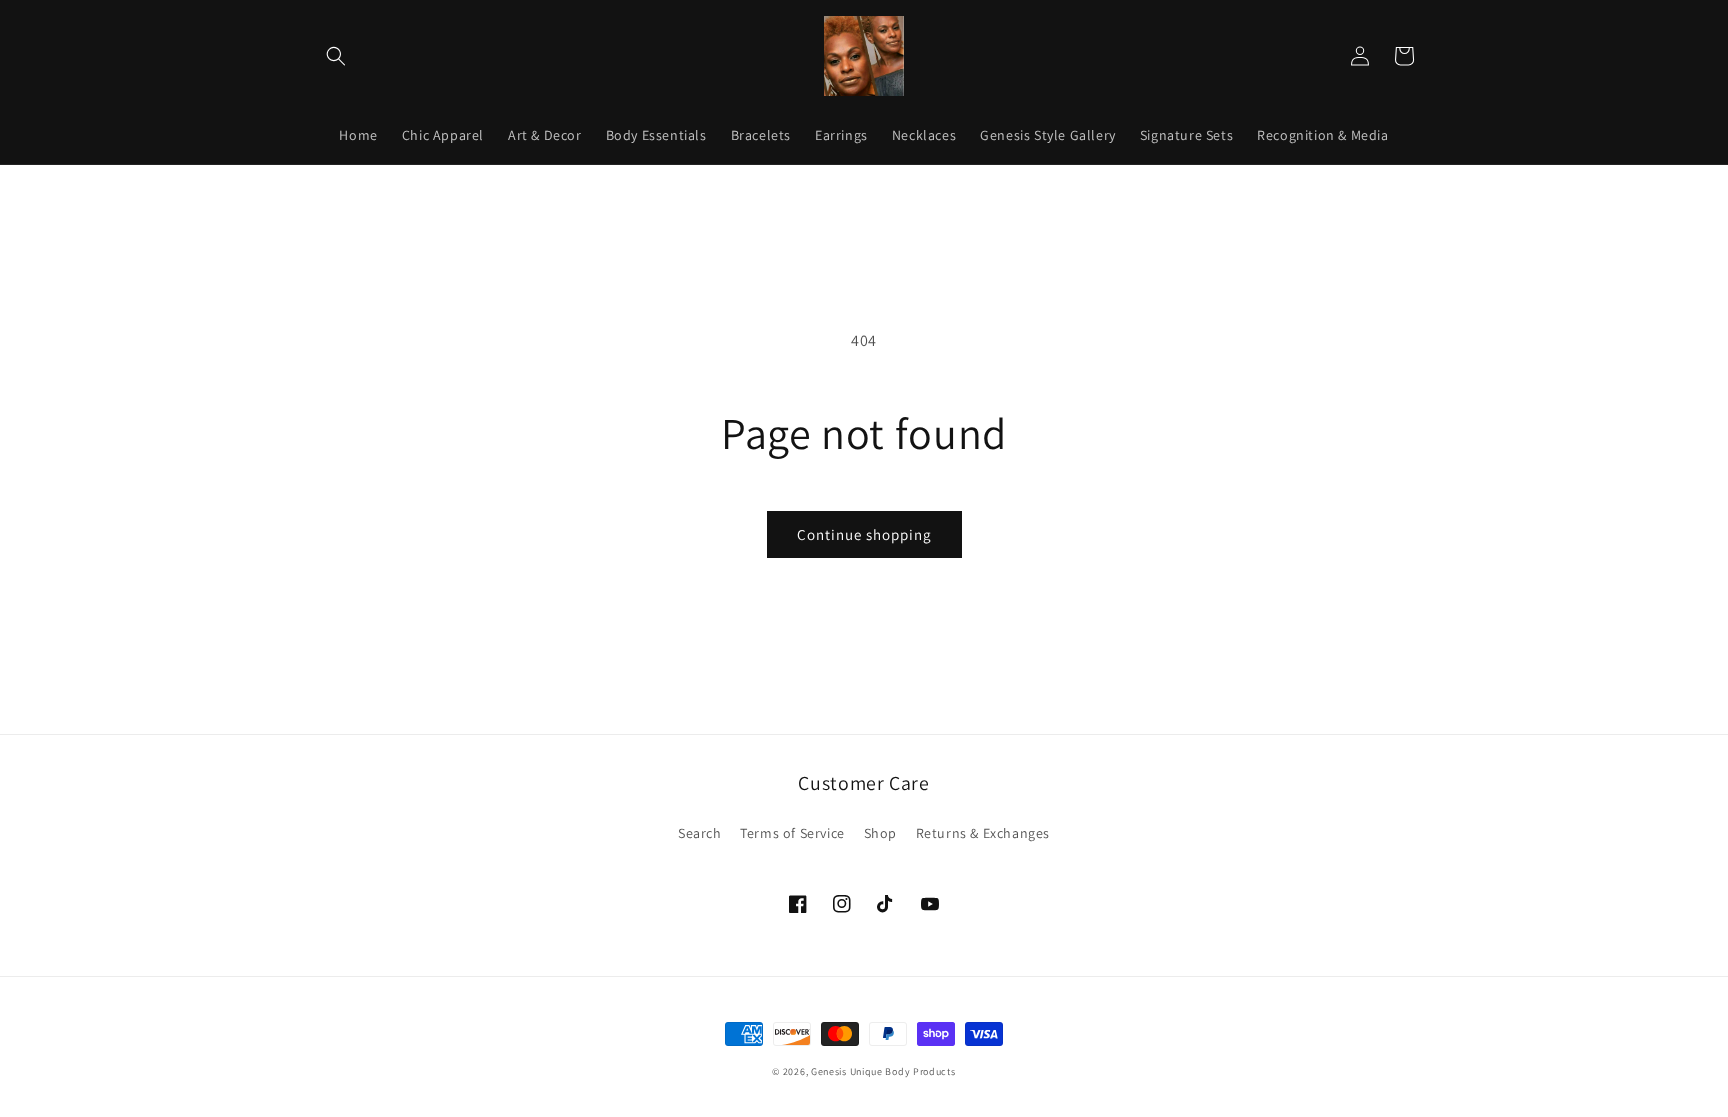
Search (700, 833)
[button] (336, 56)
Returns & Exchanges (983, 833)
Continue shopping (864, 534)
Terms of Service (792, 833)
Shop (880, 833)
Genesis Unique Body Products (883, 1071)
